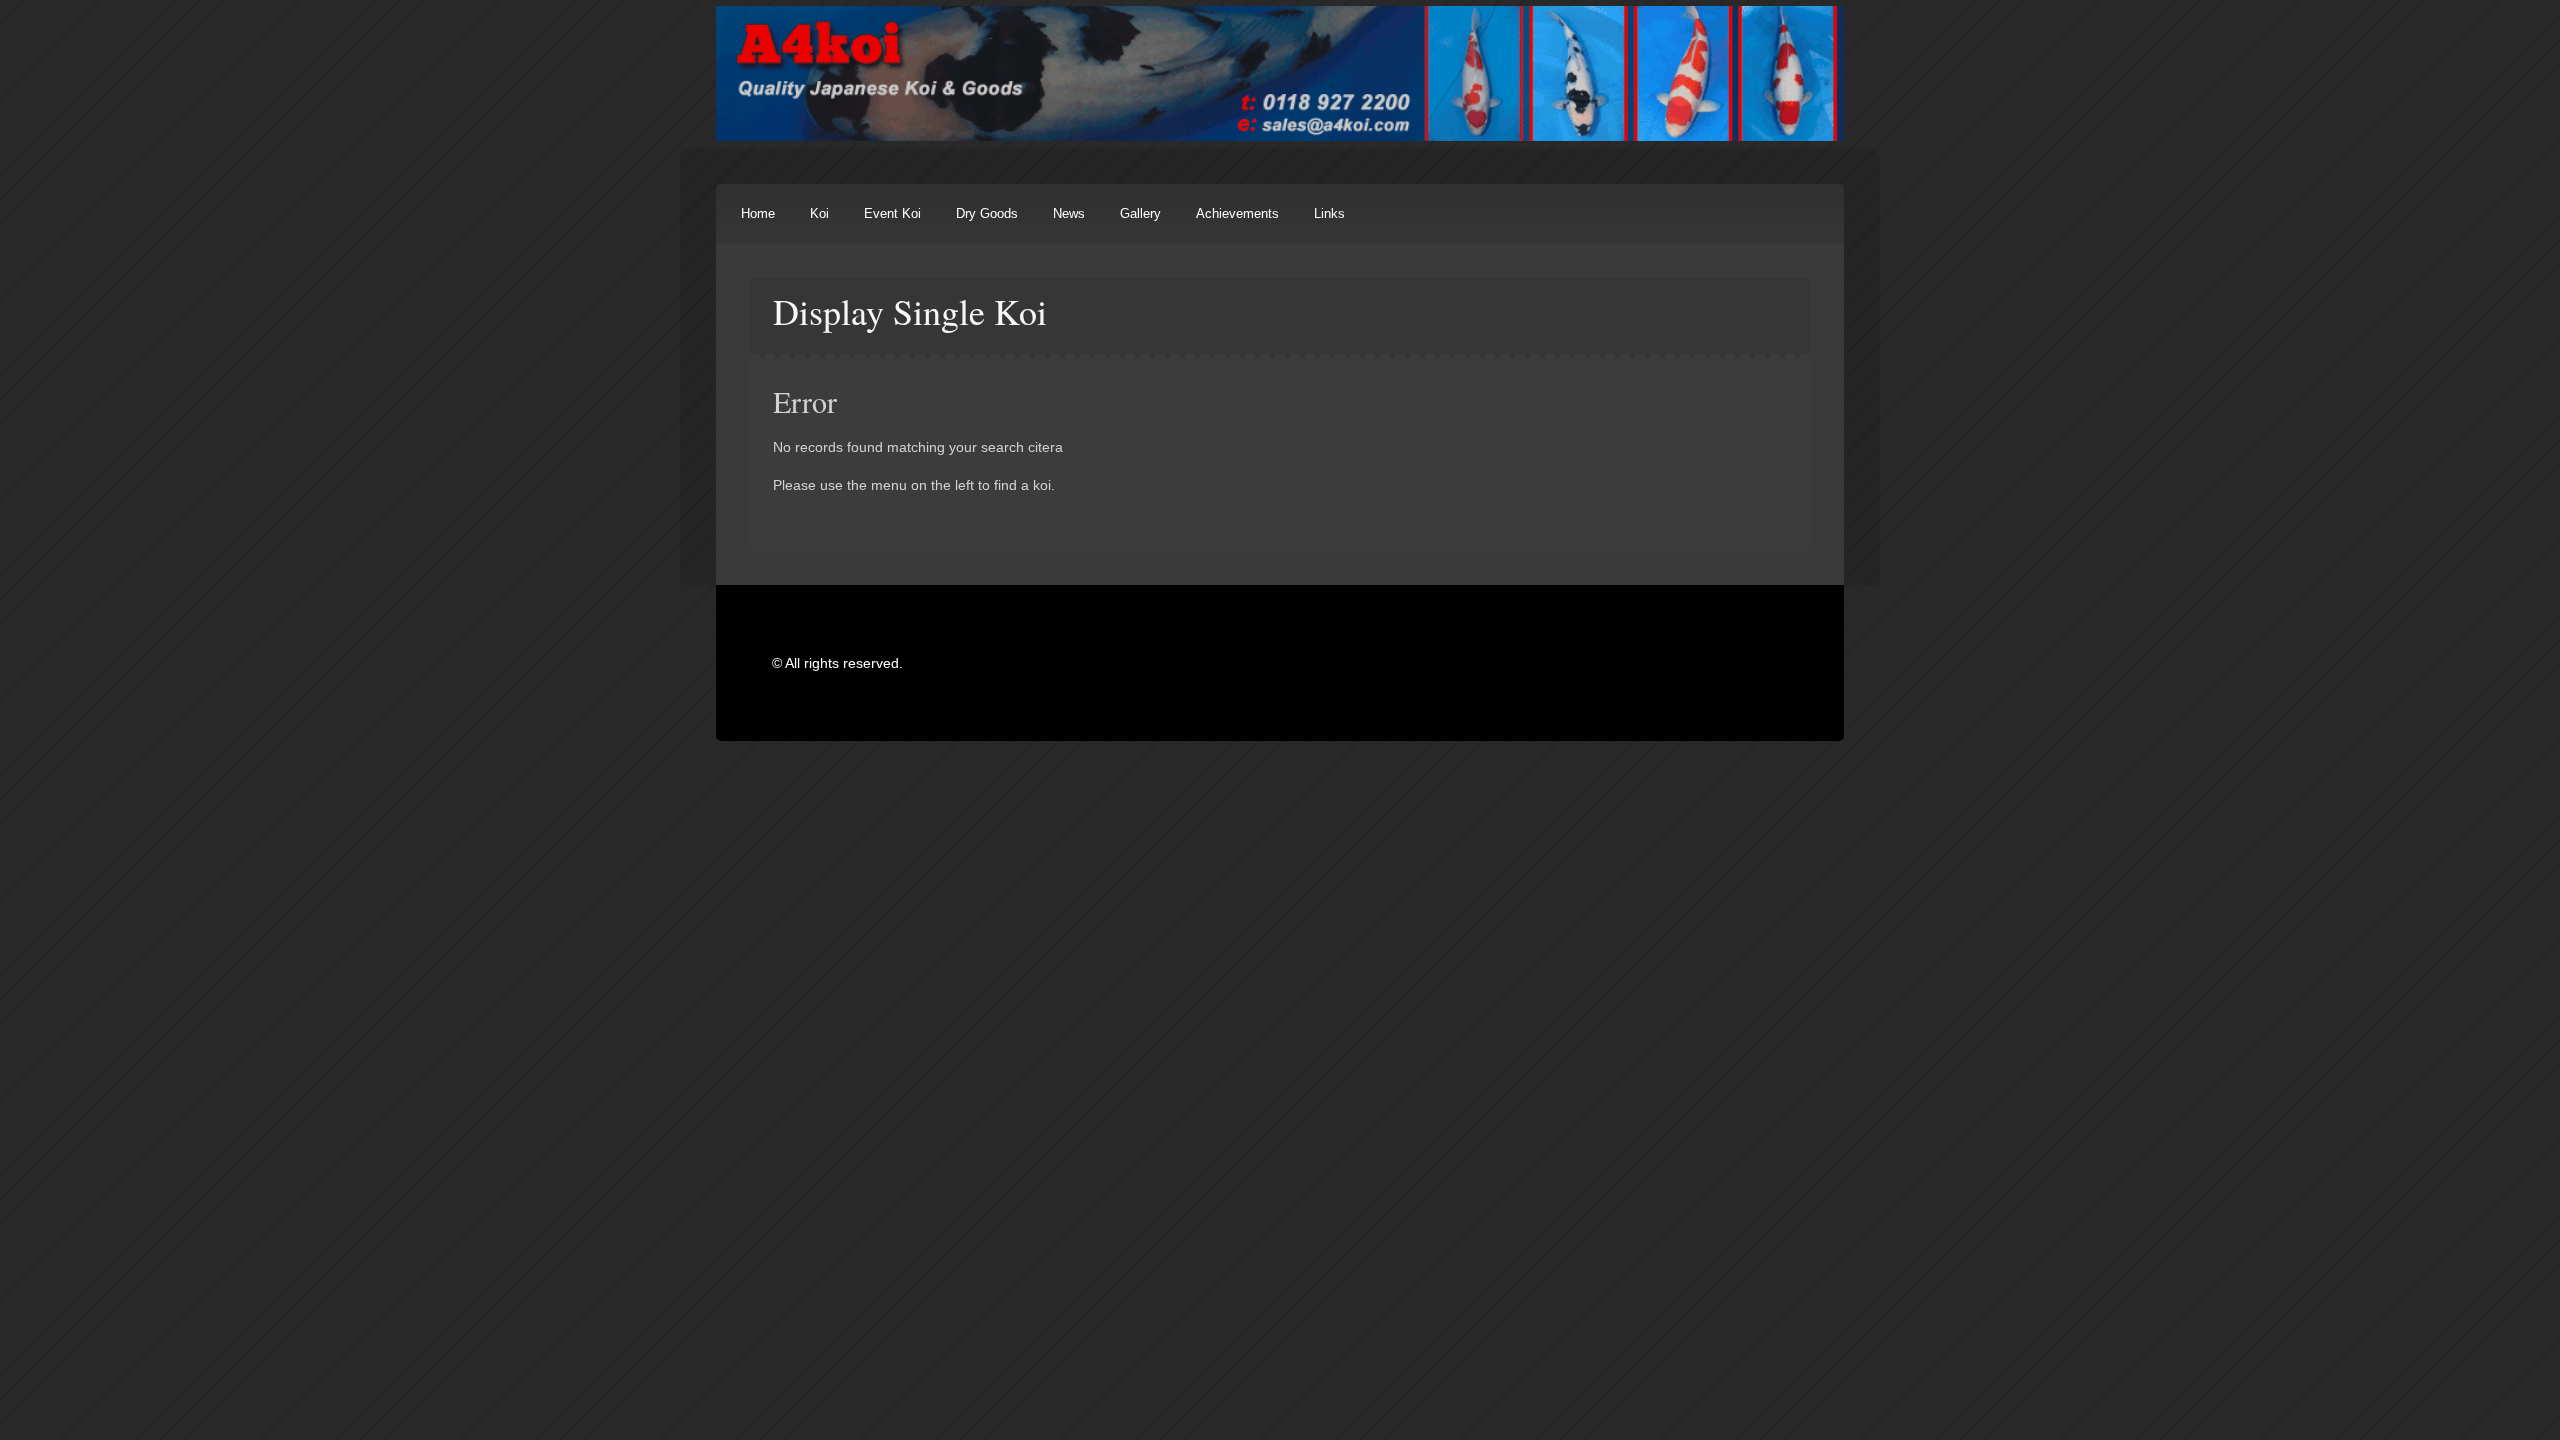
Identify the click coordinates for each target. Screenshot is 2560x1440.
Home (758, 213)
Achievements (1237, 213)
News (1069, 213)
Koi (819, 213)
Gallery (1140, 213)
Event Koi (892, 213)
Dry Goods (987, 213)
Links (1329, 213)
